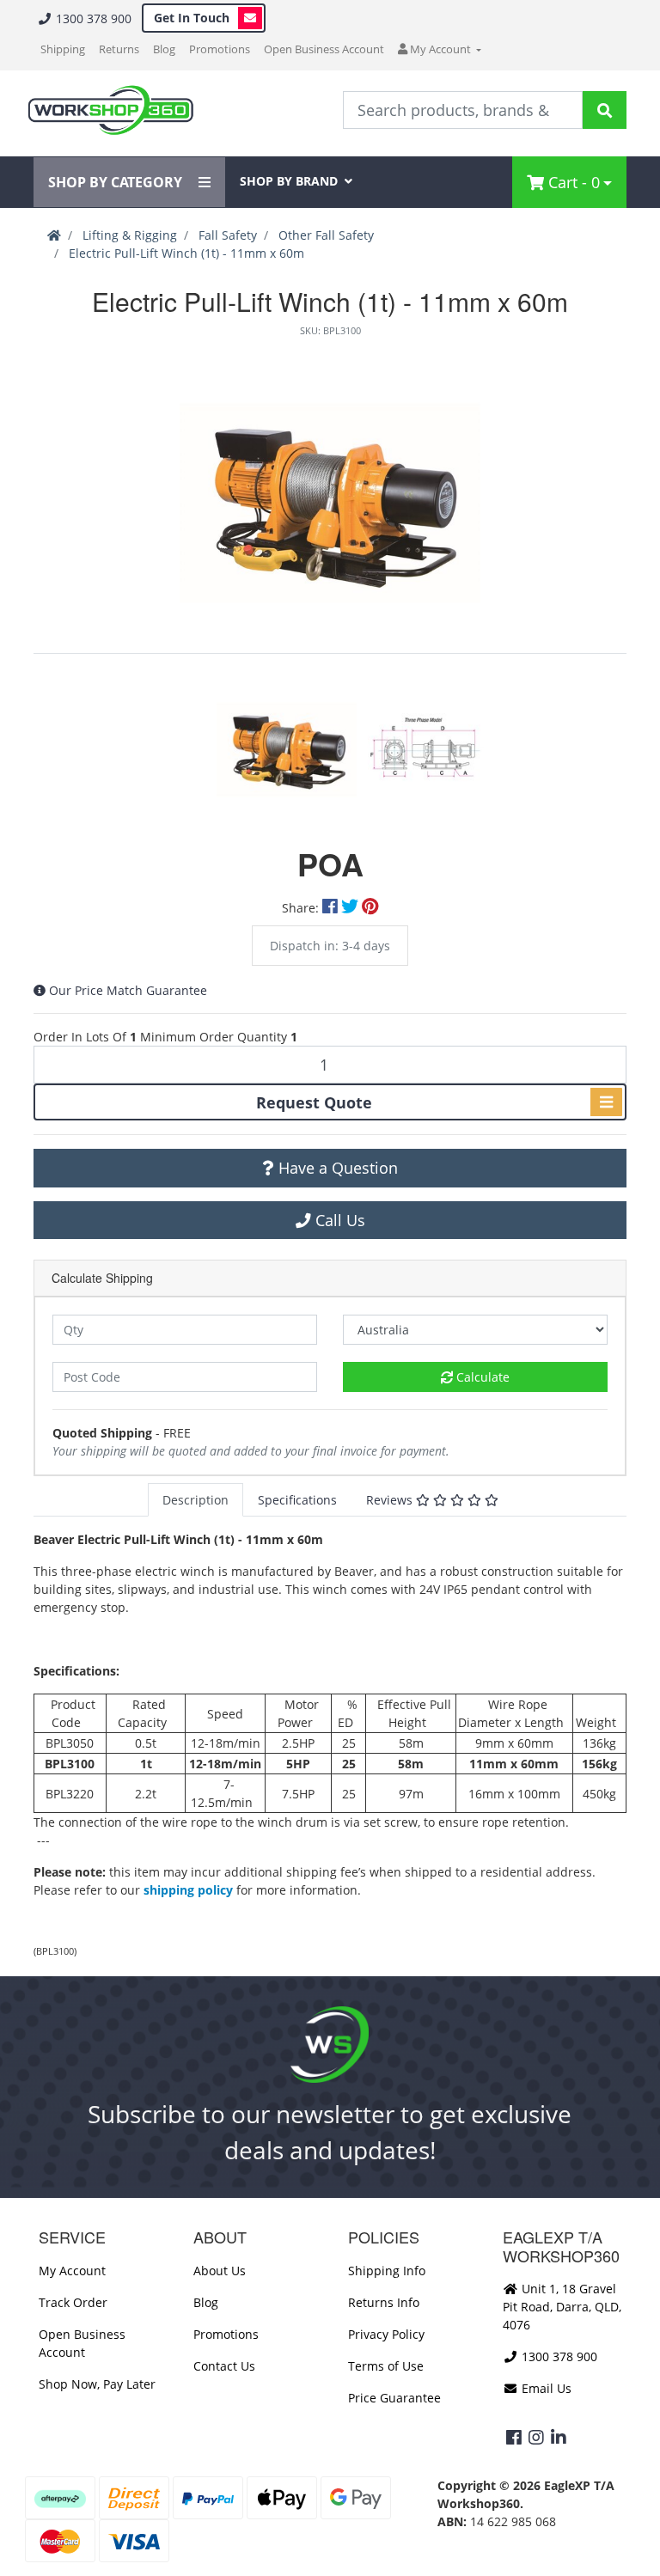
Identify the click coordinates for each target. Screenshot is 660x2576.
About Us (220, 2271)
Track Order (73, 2302)
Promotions (220, 49)
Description (196, 1500)
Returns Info (384, 2302)
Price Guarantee (394, 2398)
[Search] (605, 110)
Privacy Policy (386, 2334)
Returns (119, 49)
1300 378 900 (92, 18)
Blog (164, 49)
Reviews (391, 1500)
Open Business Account (324, 49)
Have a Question (336, 1168)
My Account (72, 2271)
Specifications (297, 1500)
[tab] (196, 1500)
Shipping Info (387, 2271)
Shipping (63, 49)
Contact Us (224, 2366)
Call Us (338, 1220)
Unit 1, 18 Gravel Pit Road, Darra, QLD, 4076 (562, 2307)
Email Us (545, 2388)
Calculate (481, 1377)
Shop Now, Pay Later (97, 2384)
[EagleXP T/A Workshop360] (110, 110)
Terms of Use (386, 2366)
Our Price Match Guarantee (128, 990)
